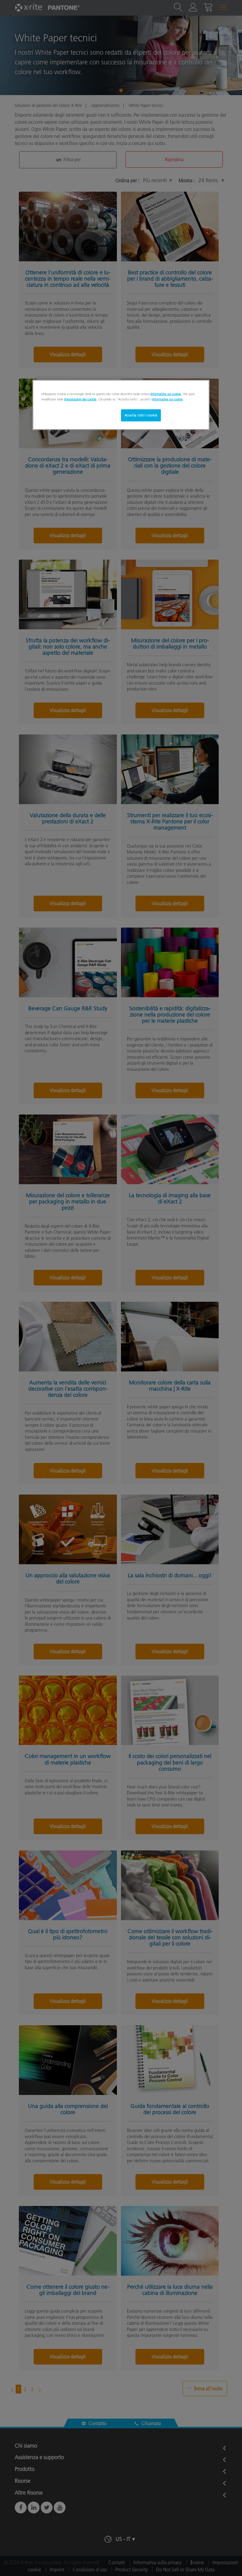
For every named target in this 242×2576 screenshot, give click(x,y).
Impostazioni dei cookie (80, 399)
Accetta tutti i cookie (141, 415)
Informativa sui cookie (166, 394)
